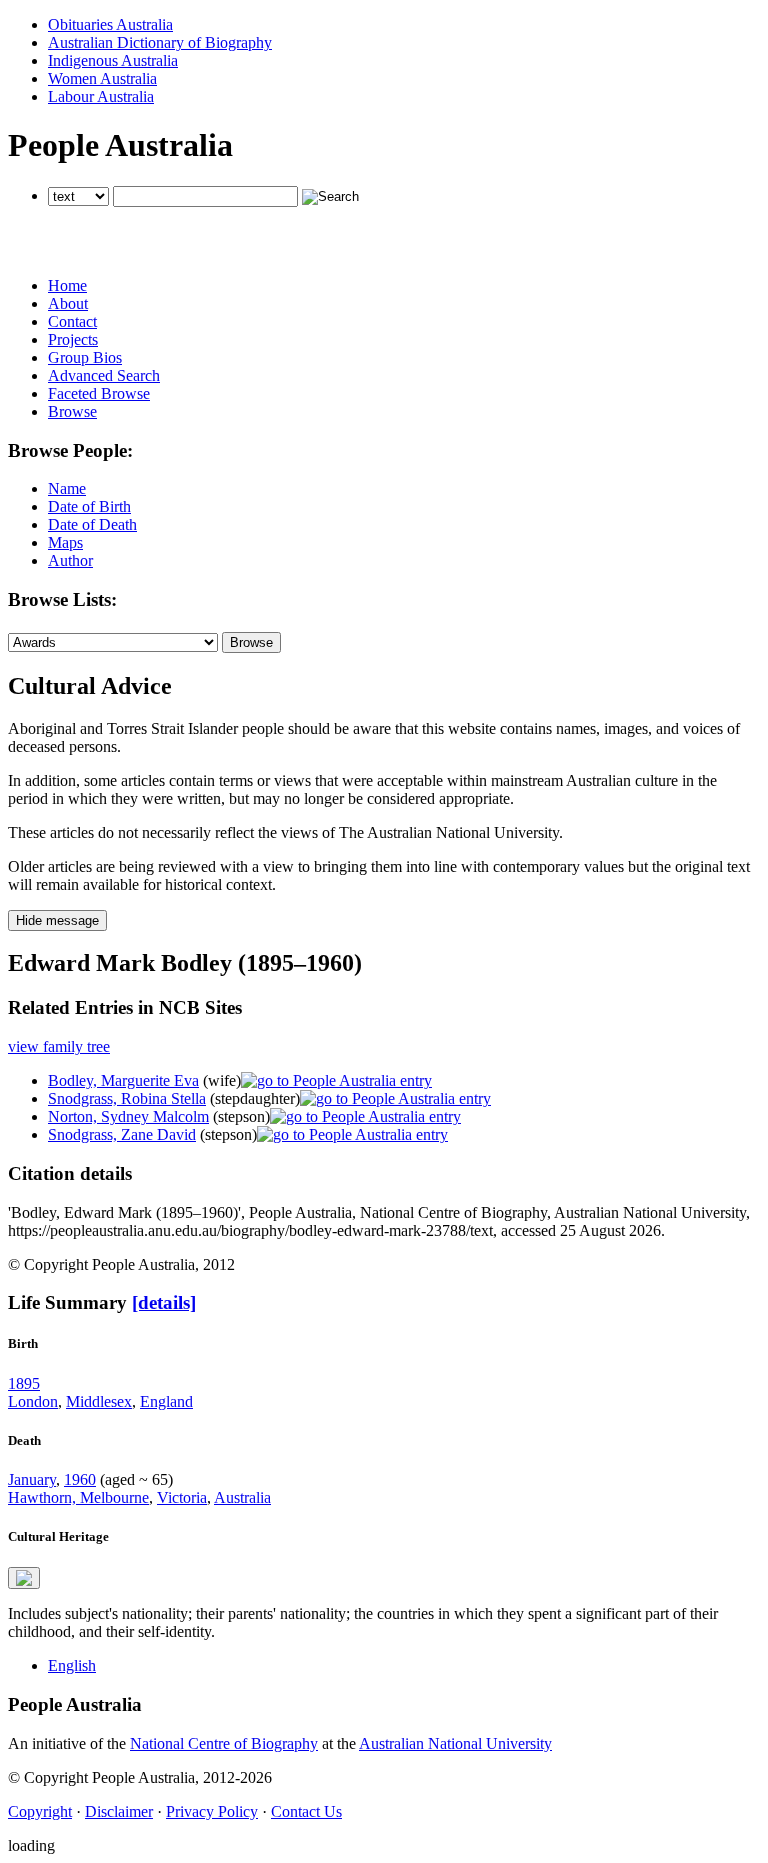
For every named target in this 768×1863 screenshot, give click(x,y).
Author (70, 560)
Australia (242, 1497)
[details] (164, 1302)
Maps (65, 542)
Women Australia (102, 78)
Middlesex (99, 1401)
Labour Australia (101, 96)
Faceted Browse (99, 393)
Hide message (57, 920)
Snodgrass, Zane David (122, 1134)
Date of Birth (89, 506)
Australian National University (455, 1743)
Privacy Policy (212, 1811)
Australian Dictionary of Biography (160, 42)
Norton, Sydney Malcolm (128, 1116)
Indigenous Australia (113, 60)
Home (67, 285)
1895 (24, 1383)
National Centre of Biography (224, 1743)
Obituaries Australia (110, 24)
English (72, 1665)
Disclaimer (119, 1811)
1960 (80, 1479)
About (68, 303)
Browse (72, 411)
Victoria (182, 1497)
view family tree (59, 1046)
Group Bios (85, 357)
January (32, 1479)
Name (67, 488)
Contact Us (306, 1811)
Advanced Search (104, 375)
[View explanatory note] (24, 1578)
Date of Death (92, 524)
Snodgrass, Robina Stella (127, 1098)
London (33, 1401)
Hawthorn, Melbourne (78, 1497)
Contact (72, 321)
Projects (73, 339)
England (166, 1401)
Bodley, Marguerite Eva (123, 1080)
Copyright (40, 1811)
